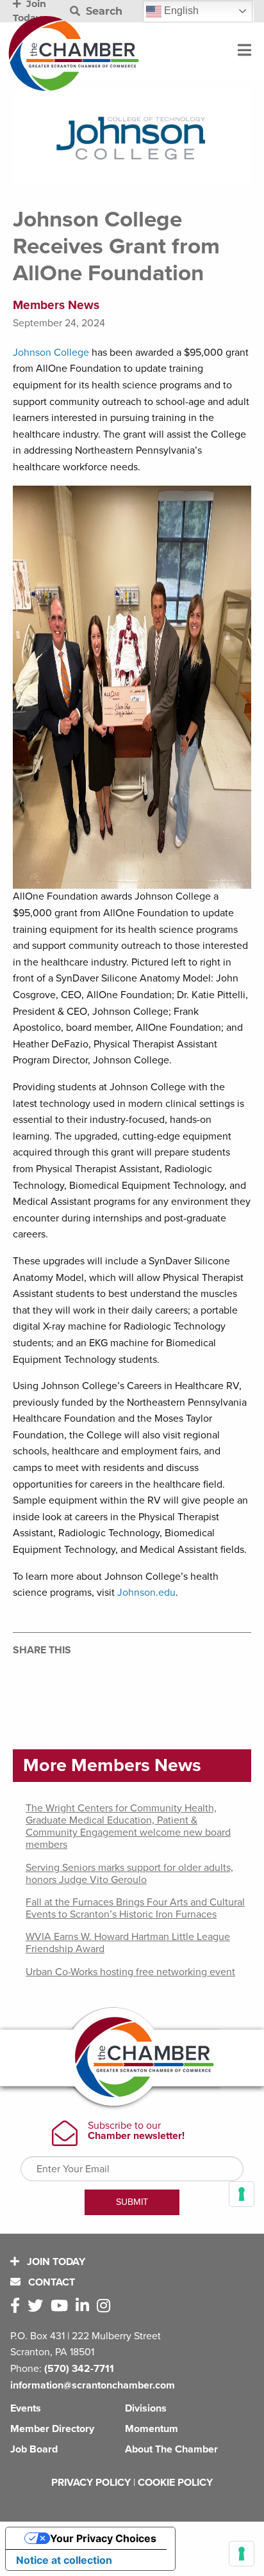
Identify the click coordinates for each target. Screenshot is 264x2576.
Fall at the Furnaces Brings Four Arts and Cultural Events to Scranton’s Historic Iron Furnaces (135, 1908)
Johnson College (51, 353)
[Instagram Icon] (106, 2306)
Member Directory (52, 2429)
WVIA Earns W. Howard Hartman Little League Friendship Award (128, 1943)
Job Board (34, 2449)
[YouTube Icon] (62, 2306)
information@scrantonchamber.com (93, 2385)
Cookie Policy (175, 2483)
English (180, 11)
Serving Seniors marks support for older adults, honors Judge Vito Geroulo (129, 1874)
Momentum (152, 2429)
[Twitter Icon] (38, 2306)
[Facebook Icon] (18, 2306)
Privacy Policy (91, 2483)
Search (103, 11)
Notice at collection (64, 2560)
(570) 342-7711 (79, 2369)
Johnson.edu (146, 1593)
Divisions (146, 2408)
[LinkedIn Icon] (85, 2306)
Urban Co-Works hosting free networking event (130, 1972)
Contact (50, 2282)
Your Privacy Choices (103, 2538)
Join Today (55, 2262)
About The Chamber (171, 2449)
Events (26, 2408)
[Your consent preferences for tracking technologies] (242, 2554)
